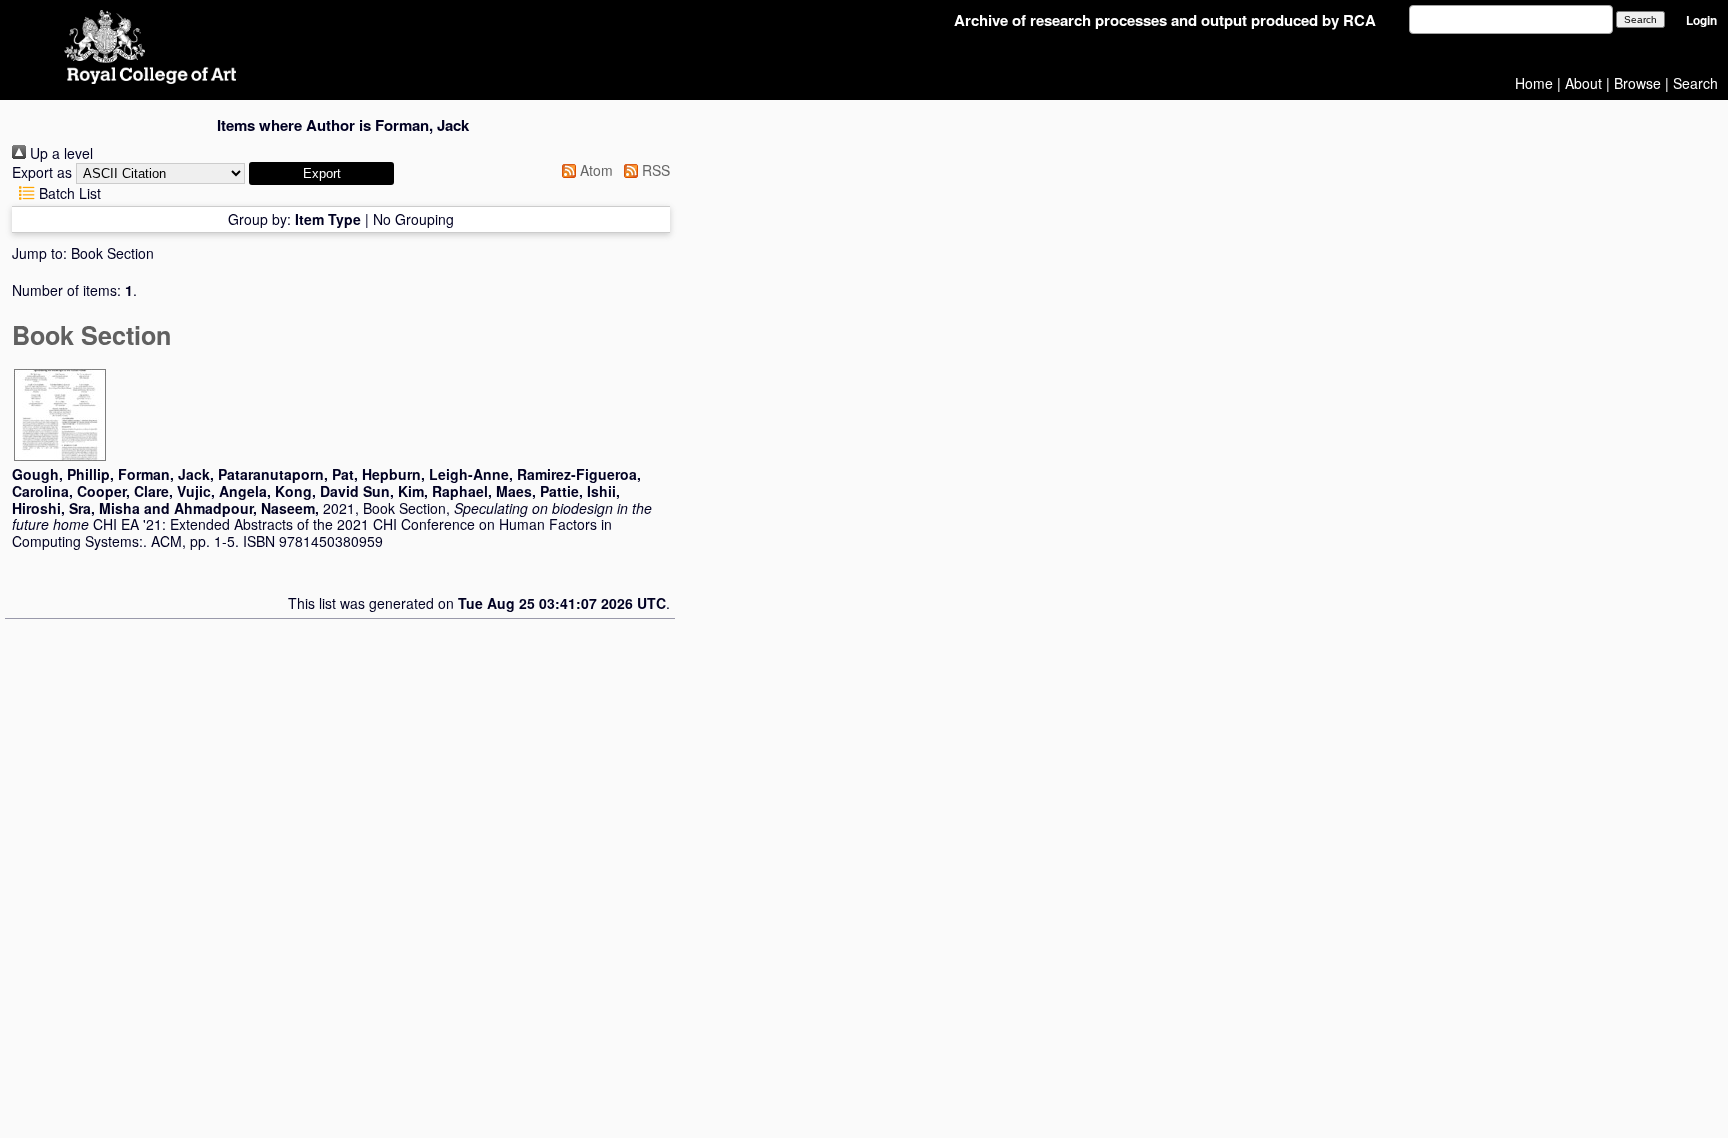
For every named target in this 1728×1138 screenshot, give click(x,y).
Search (1695, 83)
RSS (654, 170)
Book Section (112, 253)
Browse (1637, 83)
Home (1534, 83)
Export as (42, 172)
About (1583, 83)
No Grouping (413, 219)
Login (1701, 20)
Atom (594, 170)
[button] (321, 173)
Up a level (59, 153)
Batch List (68, 193)
